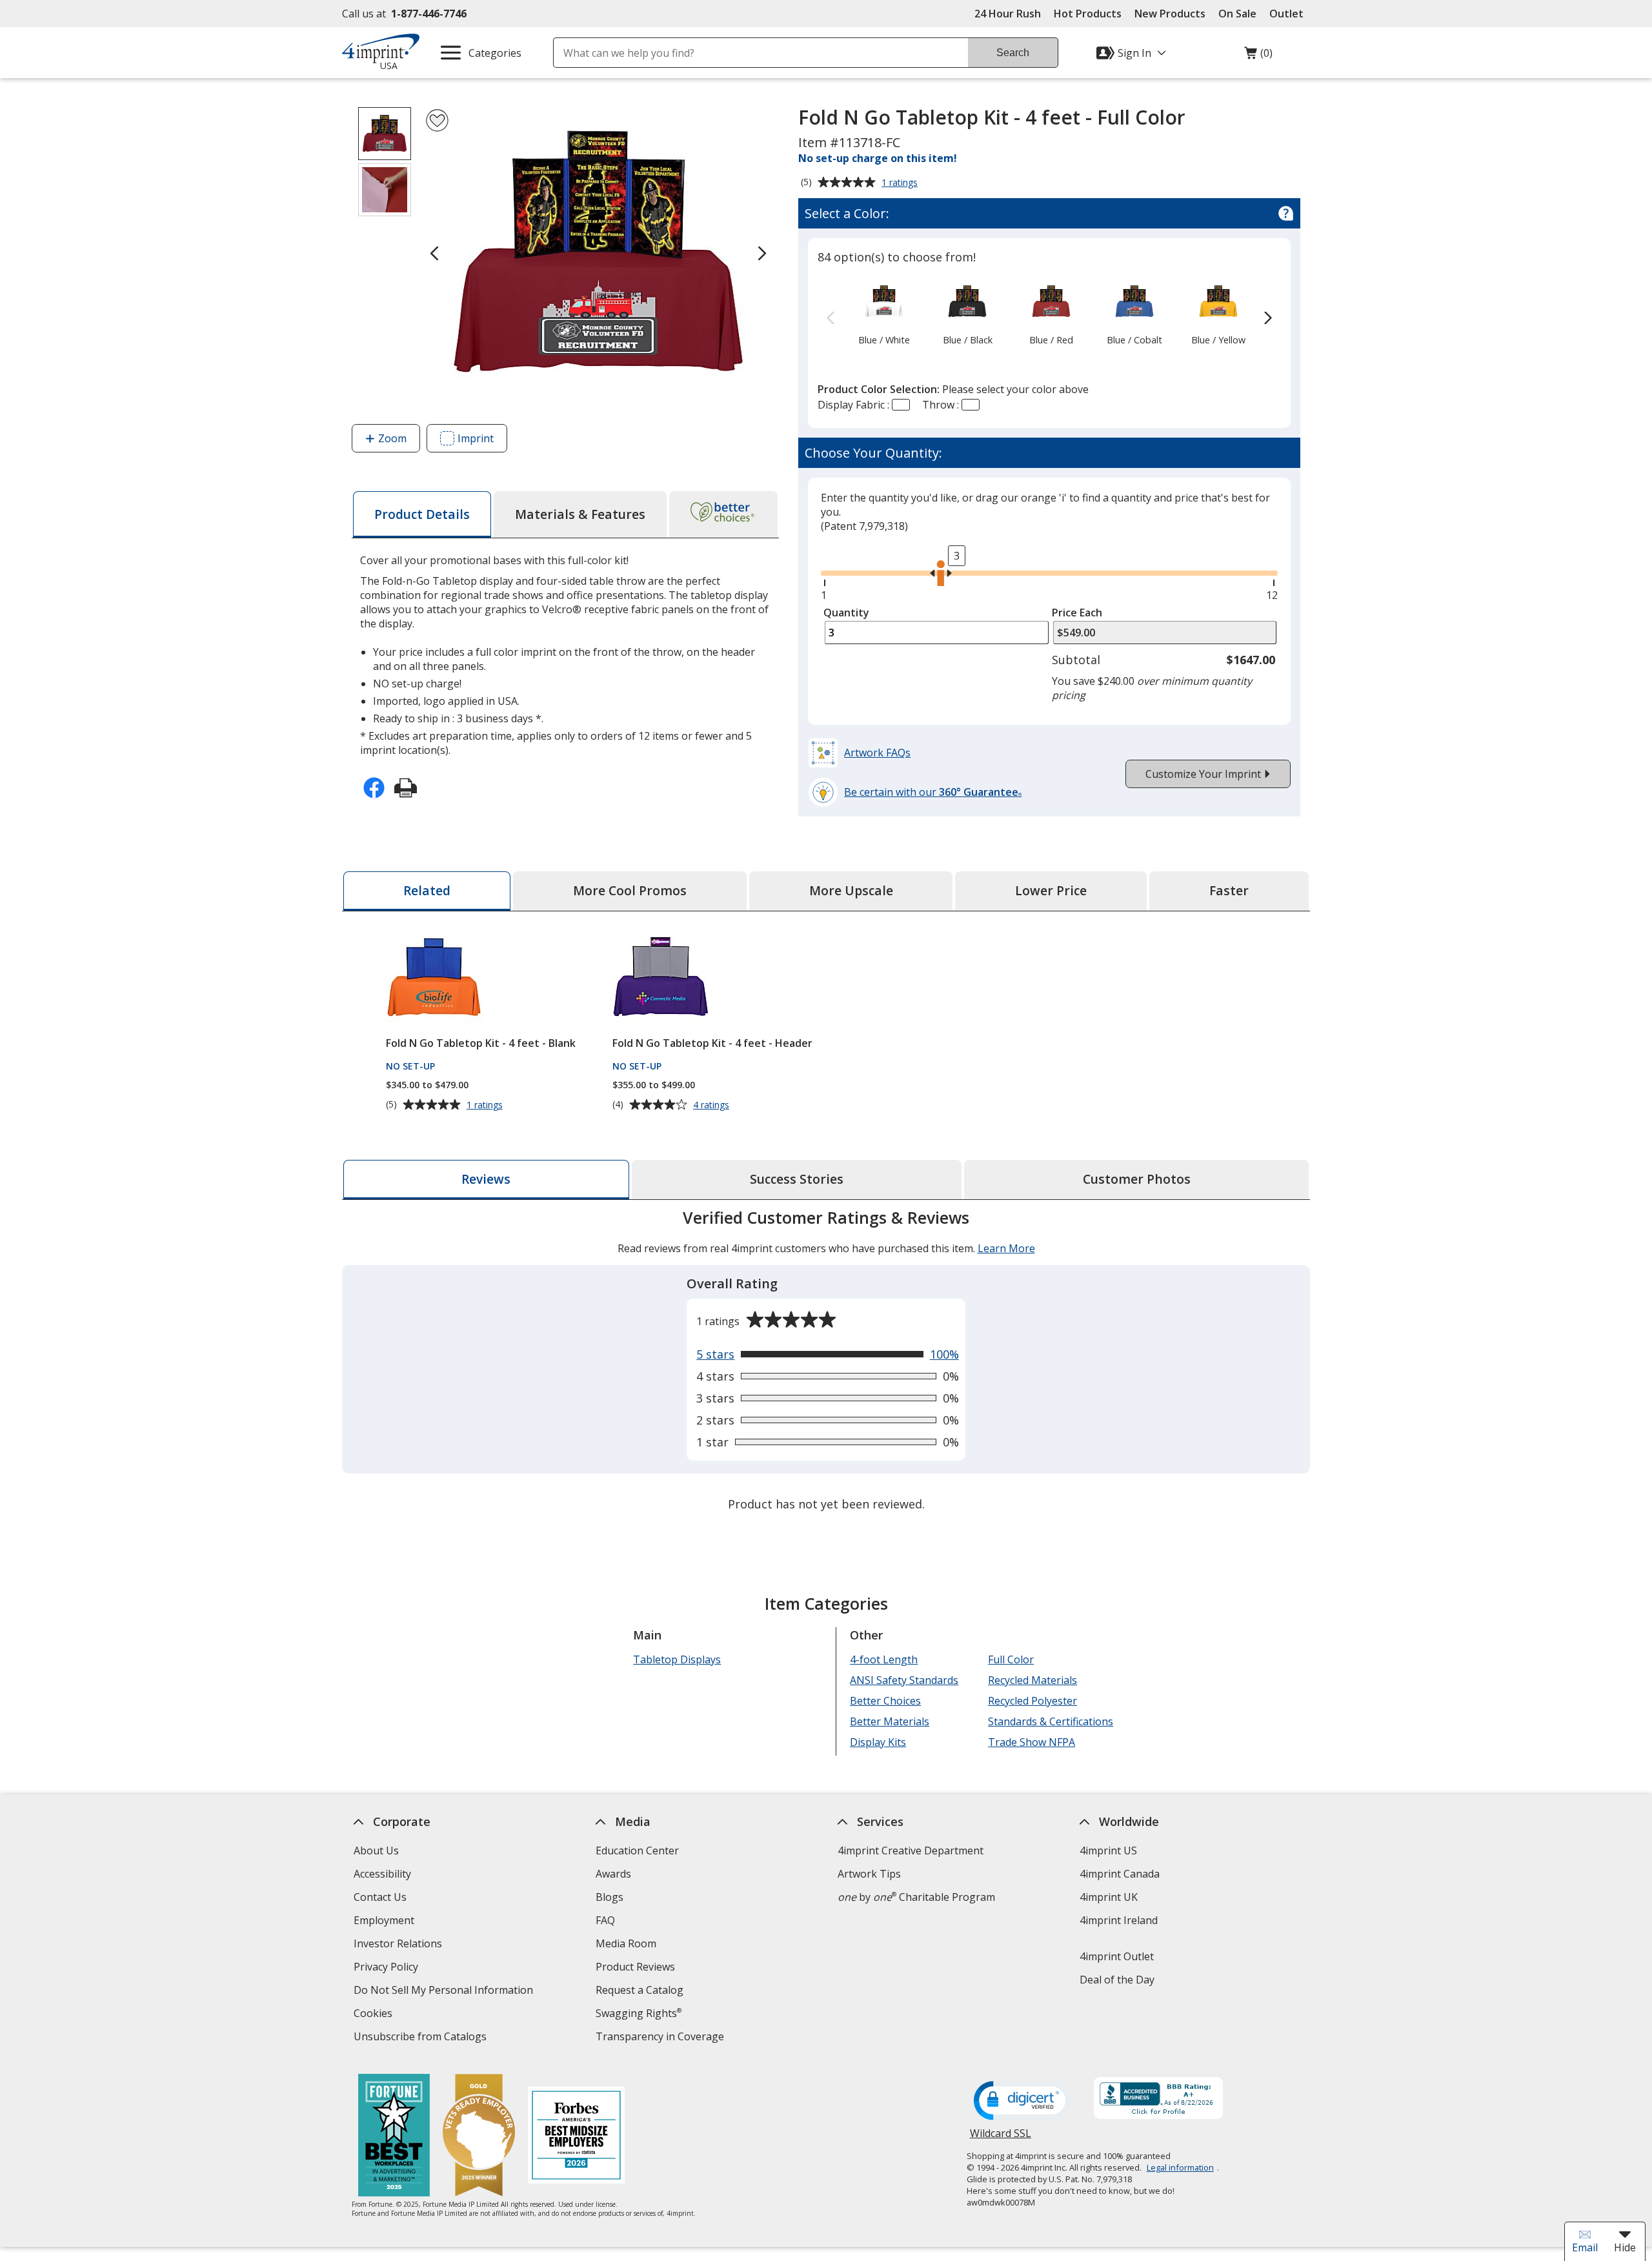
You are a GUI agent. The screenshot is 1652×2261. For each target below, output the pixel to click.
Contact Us (380, 1897)
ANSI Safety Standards (904, 1680)
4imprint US (1108, 1850)
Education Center (637, 1850)
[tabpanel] (826, 1362)
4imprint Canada (1120, 1874)
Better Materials (890, 1721)
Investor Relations (399, 1945)
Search (1013, 53)
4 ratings (713, 1105)
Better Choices (885, 1701)
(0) (1258, 56)
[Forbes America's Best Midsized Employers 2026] (576, 2137)
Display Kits (878, 1742)
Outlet (1290, 14)
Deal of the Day (1117, 1980)
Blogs (609, 1897)
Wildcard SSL (1001, 2138)
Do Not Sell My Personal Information (445, 1992)
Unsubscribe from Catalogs (422, 2038)
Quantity (846, 613)
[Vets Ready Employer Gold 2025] (479, 2137)
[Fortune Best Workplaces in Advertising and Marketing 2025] (394, 2137)
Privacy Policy (388, 1968)
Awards (613, 1874)
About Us (376, 1850)
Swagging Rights (639, 2013)
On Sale (1237, 14)
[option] (884, 312)
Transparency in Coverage (661, 2038)
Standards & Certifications (1051, 1721)
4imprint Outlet (1117, 1956)
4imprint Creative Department (911, 1850)
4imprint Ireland (1119, 1920)
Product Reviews (635, 1967)
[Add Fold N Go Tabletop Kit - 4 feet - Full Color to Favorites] (437, 120)
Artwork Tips (869, 1874)
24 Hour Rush (1008, 14)
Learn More (1006, 1248)
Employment (384, 1920)
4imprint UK (1109, 1897)
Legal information (1180, 2167)
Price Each (1077, 613)
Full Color (1011, 1659)
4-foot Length (884, 1659)
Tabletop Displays (677, 1659)
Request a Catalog (640, 1990)
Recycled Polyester (1032, 1701)
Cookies (375, 2015)
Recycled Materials (1032, 1680)
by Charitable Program (916, 1897)
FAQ (605, 1920)
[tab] (422, 514)
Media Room (626, 1943)
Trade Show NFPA (1032, 1742)
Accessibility (382, 1874)
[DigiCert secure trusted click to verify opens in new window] (1022, 2102)
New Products (1170, 14)
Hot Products (1088, 14)
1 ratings (901, 183)
